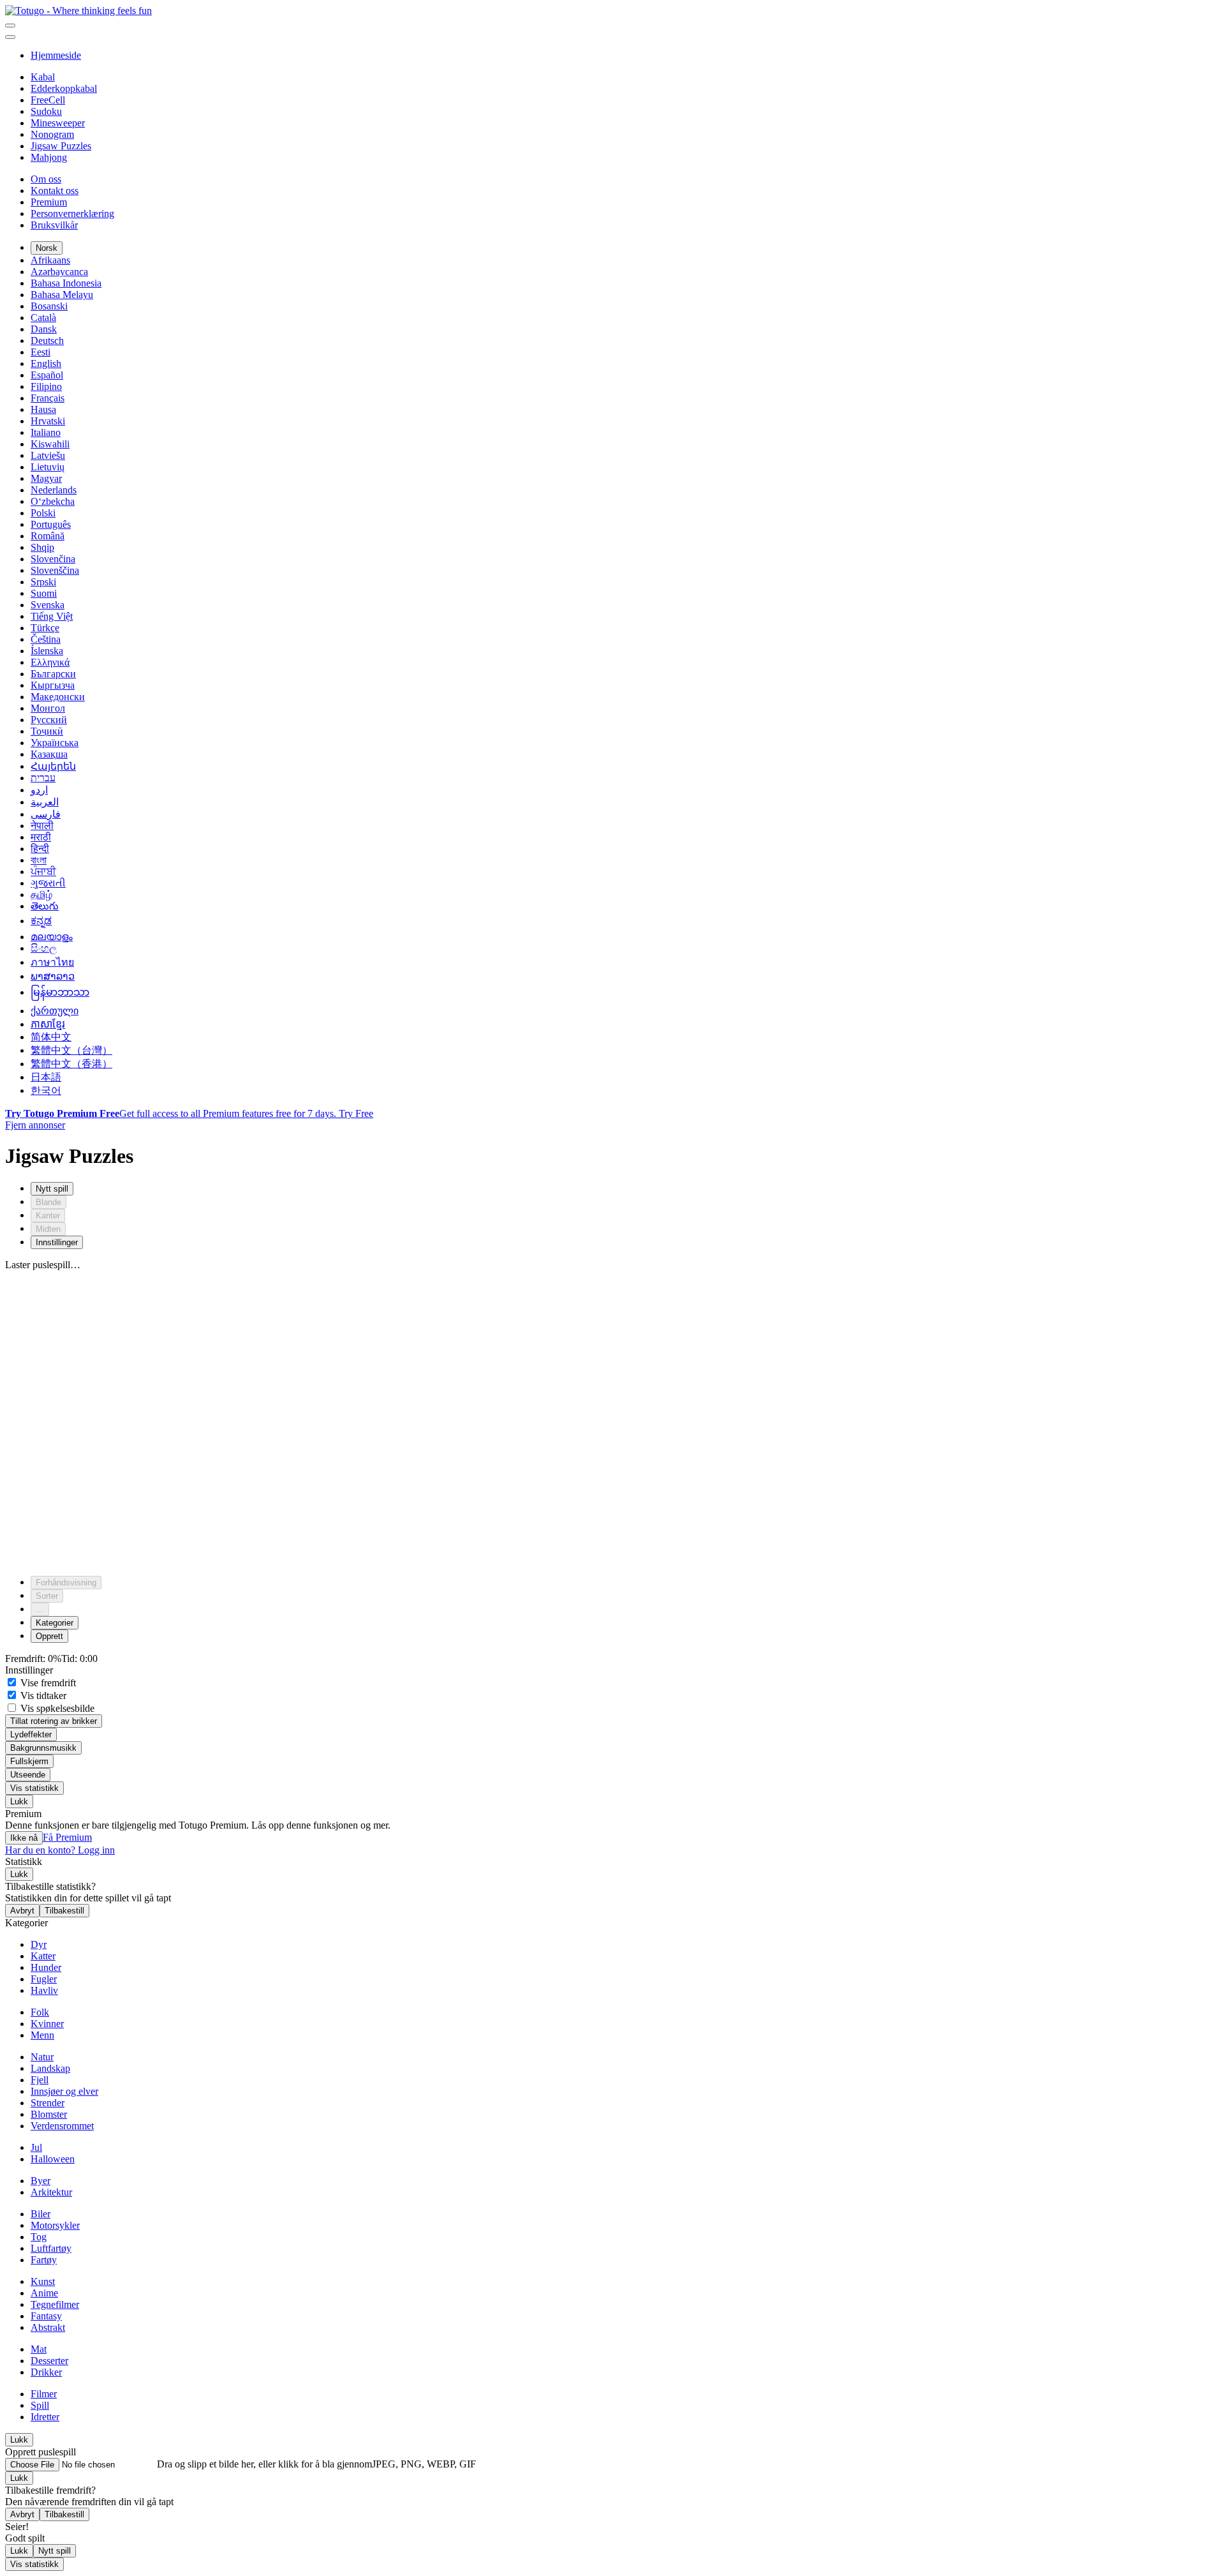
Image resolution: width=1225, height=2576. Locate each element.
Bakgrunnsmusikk (43, 1748)
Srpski (43, 582)
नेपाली (42, 826)
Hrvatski (48, 421)
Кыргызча (53, 685)
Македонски (58, 697)
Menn (42, 2035)
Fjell (40, 2080)
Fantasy (46, 2316)
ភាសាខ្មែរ (48, 1024)
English (46, 363)
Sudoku (46, 111)
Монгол (48, 708)
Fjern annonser (35, 1125)
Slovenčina (53, 559)
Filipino (46, 386)
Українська (55, 743)
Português (51, 524)
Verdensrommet (62, 2126)
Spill (40, 2405)
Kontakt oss (55, 191)
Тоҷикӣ (47, 731)
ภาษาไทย (52, 962)
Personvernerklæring (72, 213)
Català (43, 318)
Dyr (39, 1944)
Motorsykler (55, 2225)
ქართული (55, 1011)
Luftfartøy (51, 2248)
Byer (41, 2181)
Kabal (43, 77)
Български (53, 674)
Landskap (50, 2068)
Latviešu (48, 455)
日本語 (46, 1077)
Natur (42, 2057)
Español (47, 375)
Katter (43, 1956)
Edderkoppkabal (64, 88)
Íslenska (47, 651)
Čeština (46, 639)
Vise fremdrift (47, 1683)
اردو (39, 790)
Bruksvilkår (54, 225)
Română (48, 536)
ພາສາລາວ (53, 976)
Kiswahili (50, 444)
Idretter (45, 2417)
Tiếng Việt (52, 616)
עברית (43, 778)
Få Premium (67, 1837)
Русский (49, 720)
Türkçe (45, 628)
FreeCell (48, 100)
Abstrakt (48, 2327)
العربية (45, 802)
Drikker (46, 2372)
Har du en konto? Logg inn (60, 1850)
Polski (43, 513)
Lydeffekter (31, 1734)
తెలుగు (45, 906)
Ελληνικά (50, 662)
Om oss (46, 179)
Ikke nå (24, 1838)
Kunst (43, 2281)
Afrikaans (50, 260)
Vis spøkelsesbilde (56, 1708)
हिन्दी (40, 849)
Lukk (19, 1801)
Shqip (42, 547)
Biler (41, 2214)
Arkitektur (51, 2192)
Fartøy (44, 2260)
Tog (39, 2237)
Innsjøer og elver (64, 2091)
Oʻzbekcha (53, 501)
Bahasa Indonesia (66, 283)
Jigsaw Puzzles (61, 146)
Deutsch (47, 341)
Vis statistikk (34, 1788)
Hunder (46, 1967)
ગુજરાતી (48, 883)
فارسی (46, 814)
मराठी (41, 837)
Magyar (46, 478)
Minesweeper (58, 123)
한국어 (46, 1090)
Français (48, 398)
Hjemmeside (56, 55)
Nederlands (54, 490)
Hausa (43, 409)
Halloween (53, 2159)
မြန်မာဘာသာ (60, 992)
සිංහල (44, 948)
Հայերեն (53, 766)
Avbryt (22, 1911)
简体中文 (51, 1037)
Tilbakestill (64, 1911)
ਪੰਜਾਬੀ (43, 872)
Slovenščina (55, 570)
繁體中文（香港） (71, 1064)
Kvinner (47, 2024)
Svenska (48, 605)
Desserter (49, 2361)
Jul (36, 2147)
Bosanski (49, 306)
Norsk (47, 248)
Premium (49, 202)
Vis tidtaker (42, 1696)
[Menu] (10, 26)
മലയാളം (52, 937)
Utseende (28, 1775)
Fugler (44, 1979)
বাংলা (39, 860)
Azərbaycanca (59, 272)
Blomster (49, 2114)
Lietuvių (48, 467)
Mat (39, 2349)
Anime (44, 2293)
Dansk (44, 329)
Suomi (44, 593)
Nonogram (52, 134)
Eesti (41, 352)
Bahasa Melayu (62, 295)
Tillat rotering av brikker (54, 1721)
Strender (48, 2103)
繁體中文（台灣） (71, 1050)
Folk (40, 2012)
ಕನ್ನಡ (41, 921)
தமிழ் (41, 895)
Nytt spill (55, 2551)
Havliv (44, 1990)
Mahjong (49, 157)
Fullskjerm (29, 1761)
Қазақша (49, 754)
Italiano (46, 432)
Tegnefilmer (55, 2304)
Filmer (44, 2394)
